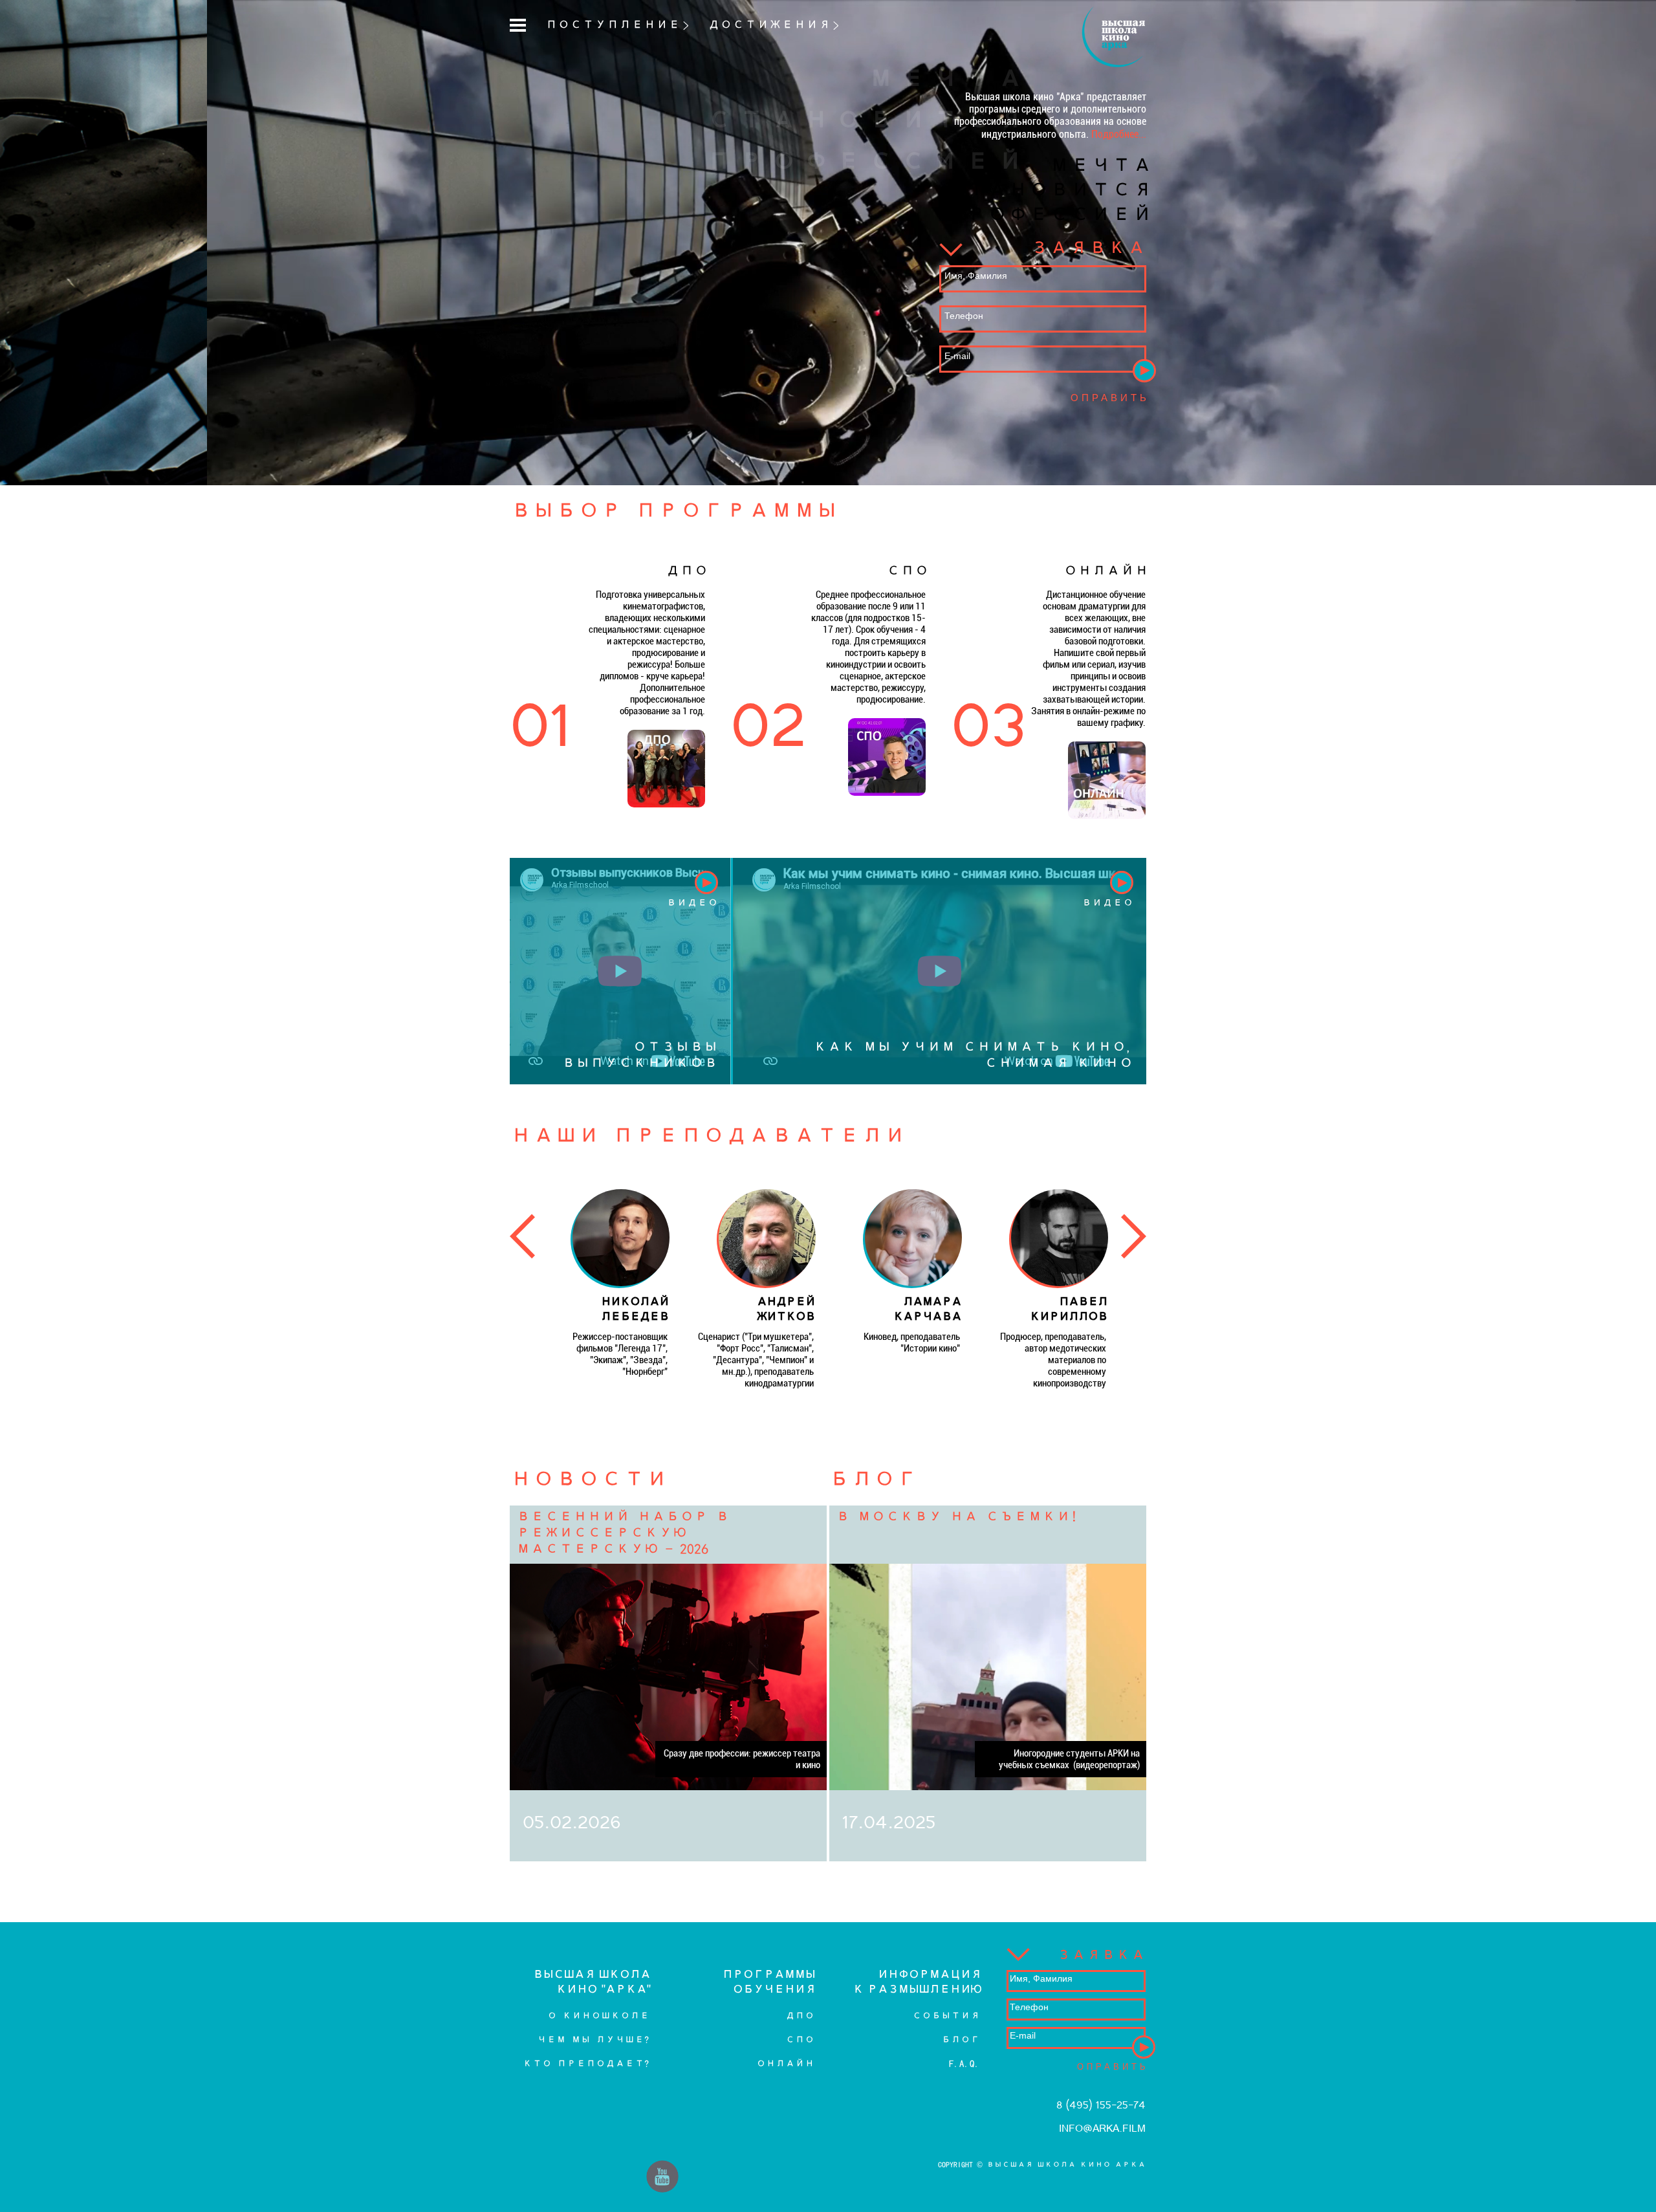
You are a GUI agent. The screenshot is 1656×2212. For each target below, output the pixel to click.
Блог (961, 2040)
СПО (800, 2040)
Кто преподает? (586, 2064)
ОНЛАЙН (785, 2064)
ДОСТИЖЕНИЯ (769, 25)
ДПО (800, 2016)
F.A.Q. (964, 2064)
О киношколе (598, 2016)
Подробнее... (1119, 134)
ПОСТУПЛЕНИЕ (613, 25)
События (946, 2016)
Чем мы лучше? (593, 2040)
